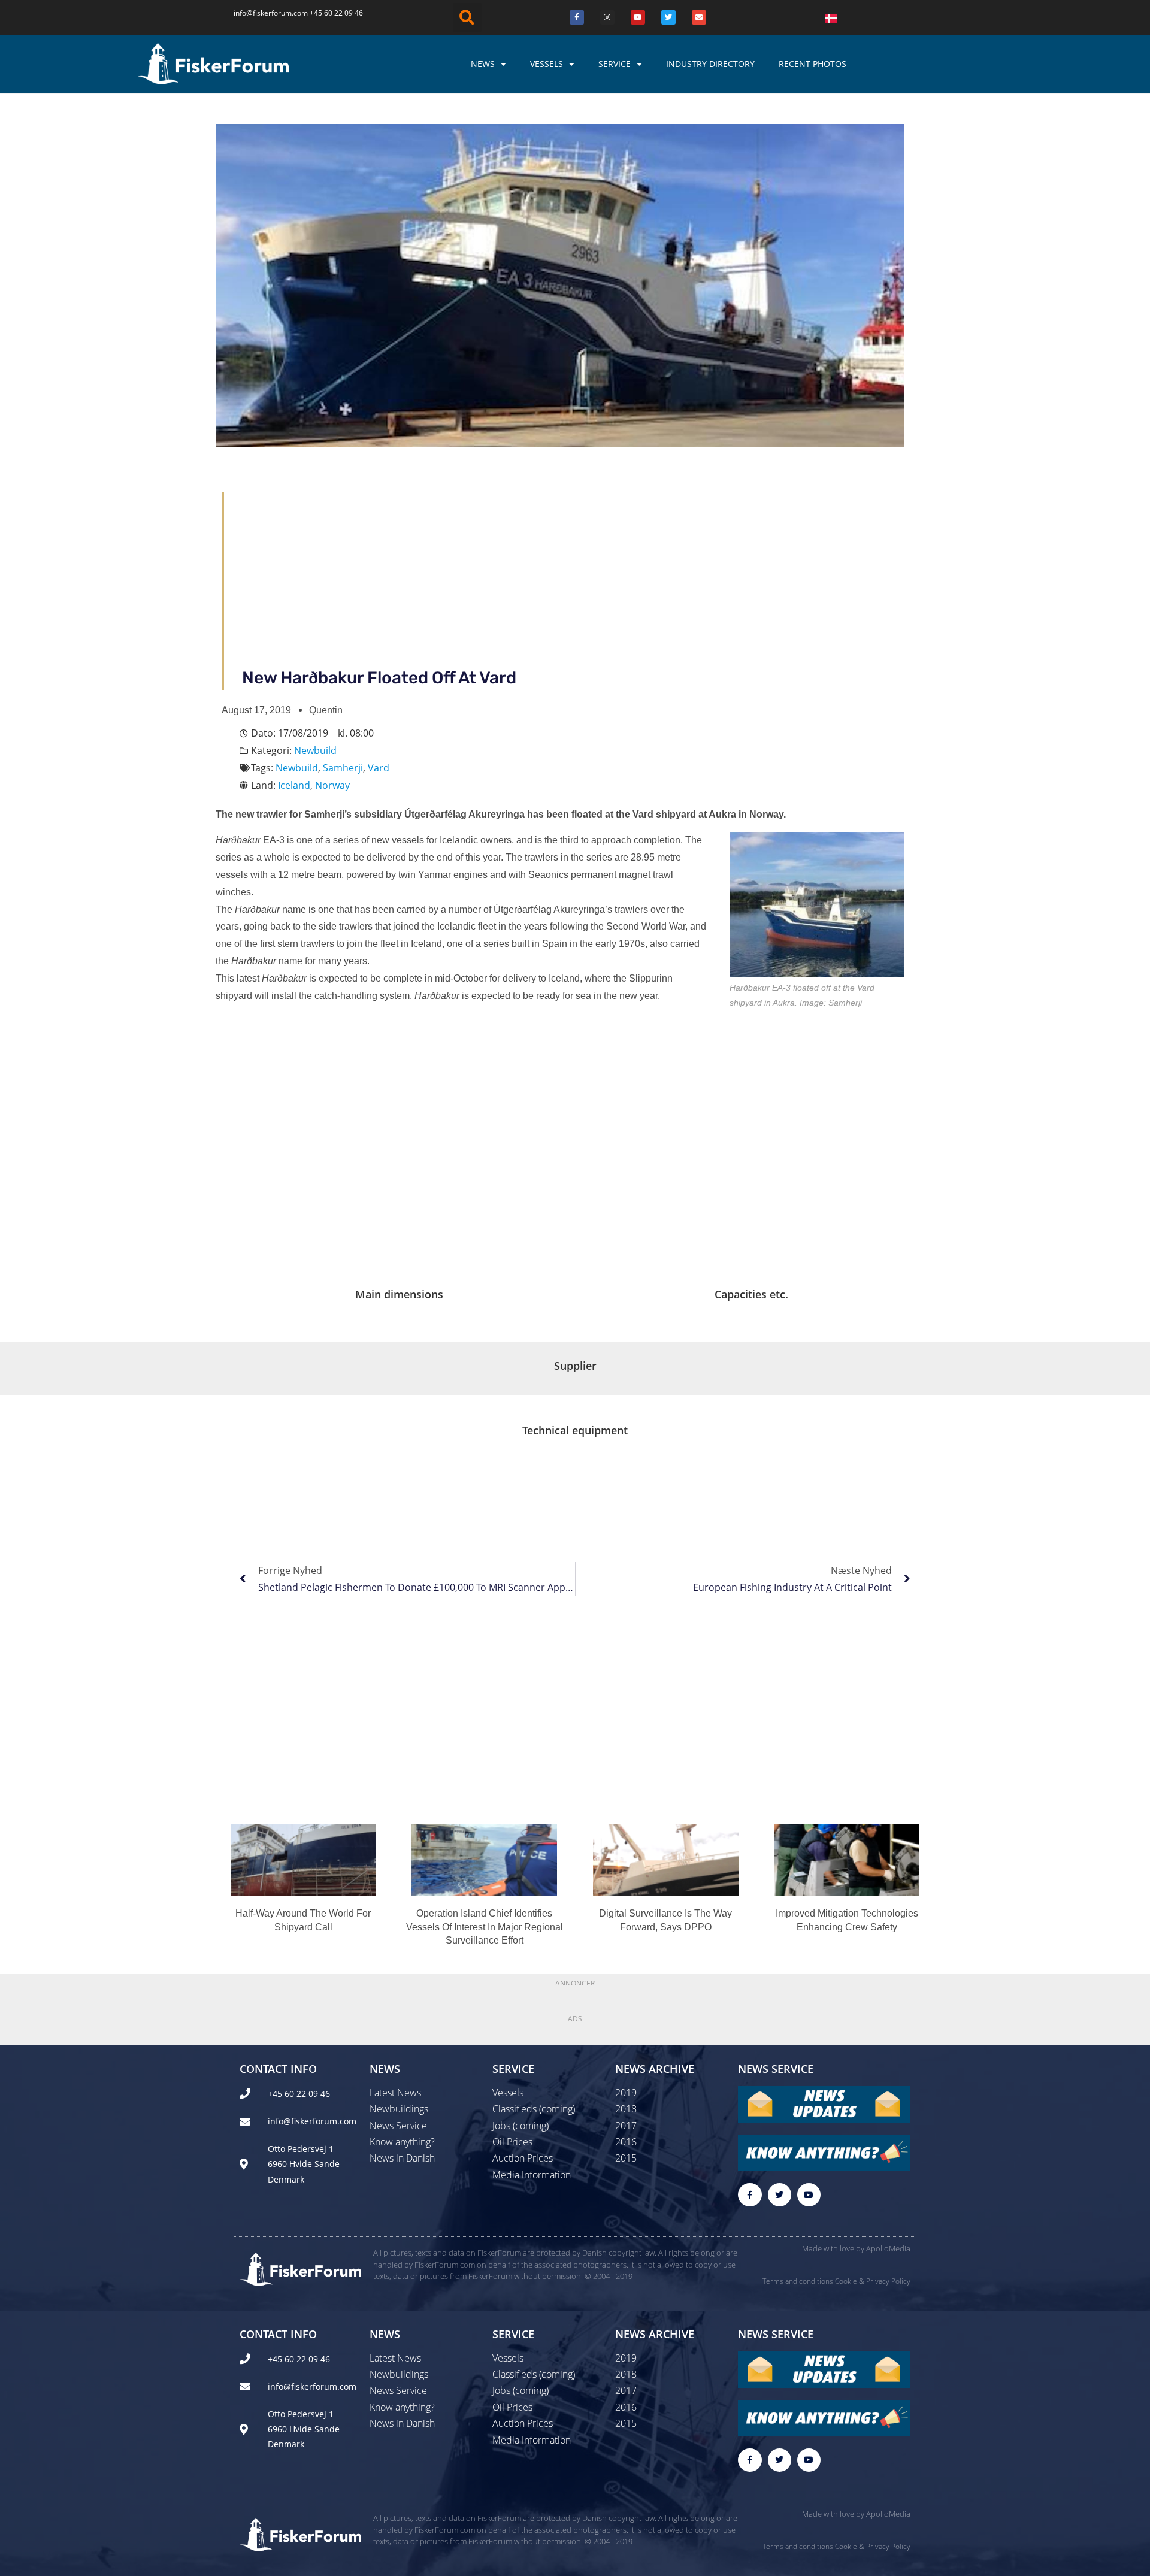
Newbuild (315, 750)
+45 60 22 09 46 (336, 13)
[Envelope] (699, 17)
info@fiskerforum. (264, 13)
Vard (379, 768)
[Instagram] (607, 17)
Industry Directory (710, 64)
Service (615, 64)
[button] (467, 17)
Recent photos (812, 64)
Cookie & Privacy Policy (873, 2281)
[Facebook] (577, 17)
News (483, 64)
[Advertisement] (585, 576)
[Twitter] (668, 17)
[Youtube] (638, 17)
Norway (332, 785)
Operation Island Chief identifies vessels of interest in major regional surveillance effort (485, 1927)
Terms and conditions (798, 2281)
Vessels (547, 64)
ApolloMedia (888, 2248)
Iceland (294, 785)
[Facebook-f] (750, 2195)
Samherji (343, 768)
